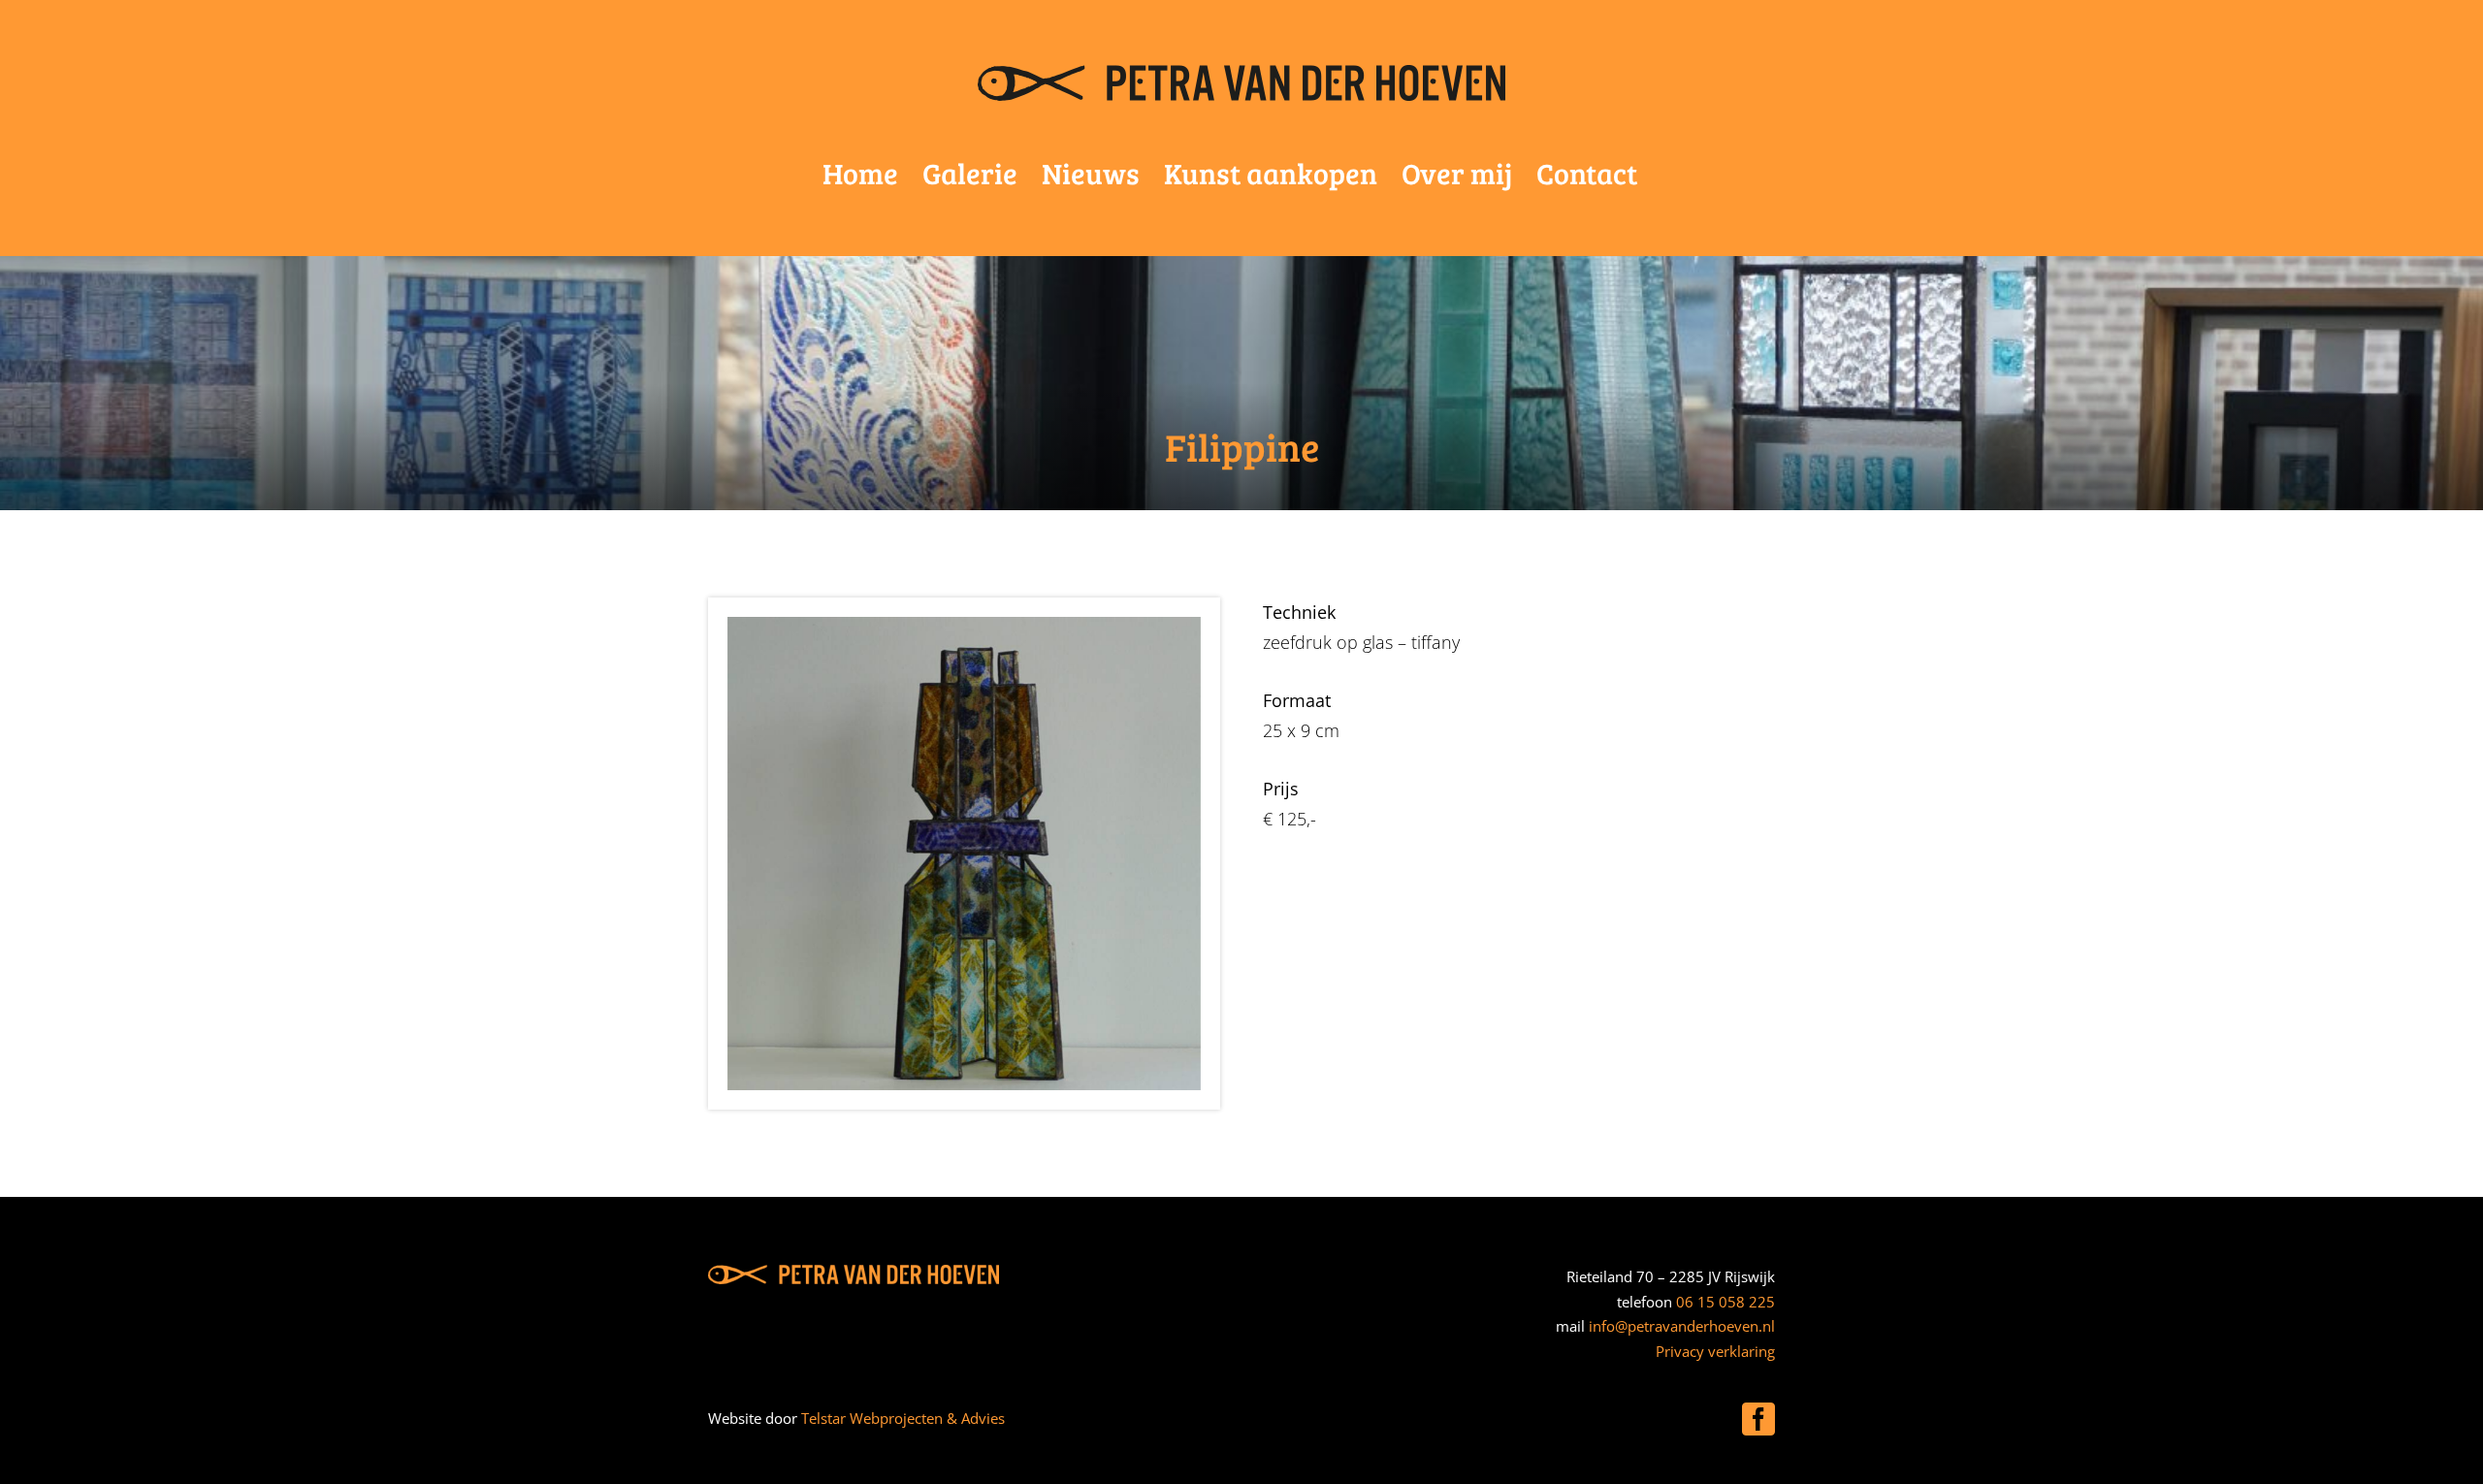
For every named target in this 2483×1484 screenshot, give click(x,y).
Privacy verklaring (1715, 1351)
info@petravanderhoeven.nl (1682, 1326)
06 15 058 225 (1725, 1302)
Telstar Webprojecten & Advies (903, 1418)
